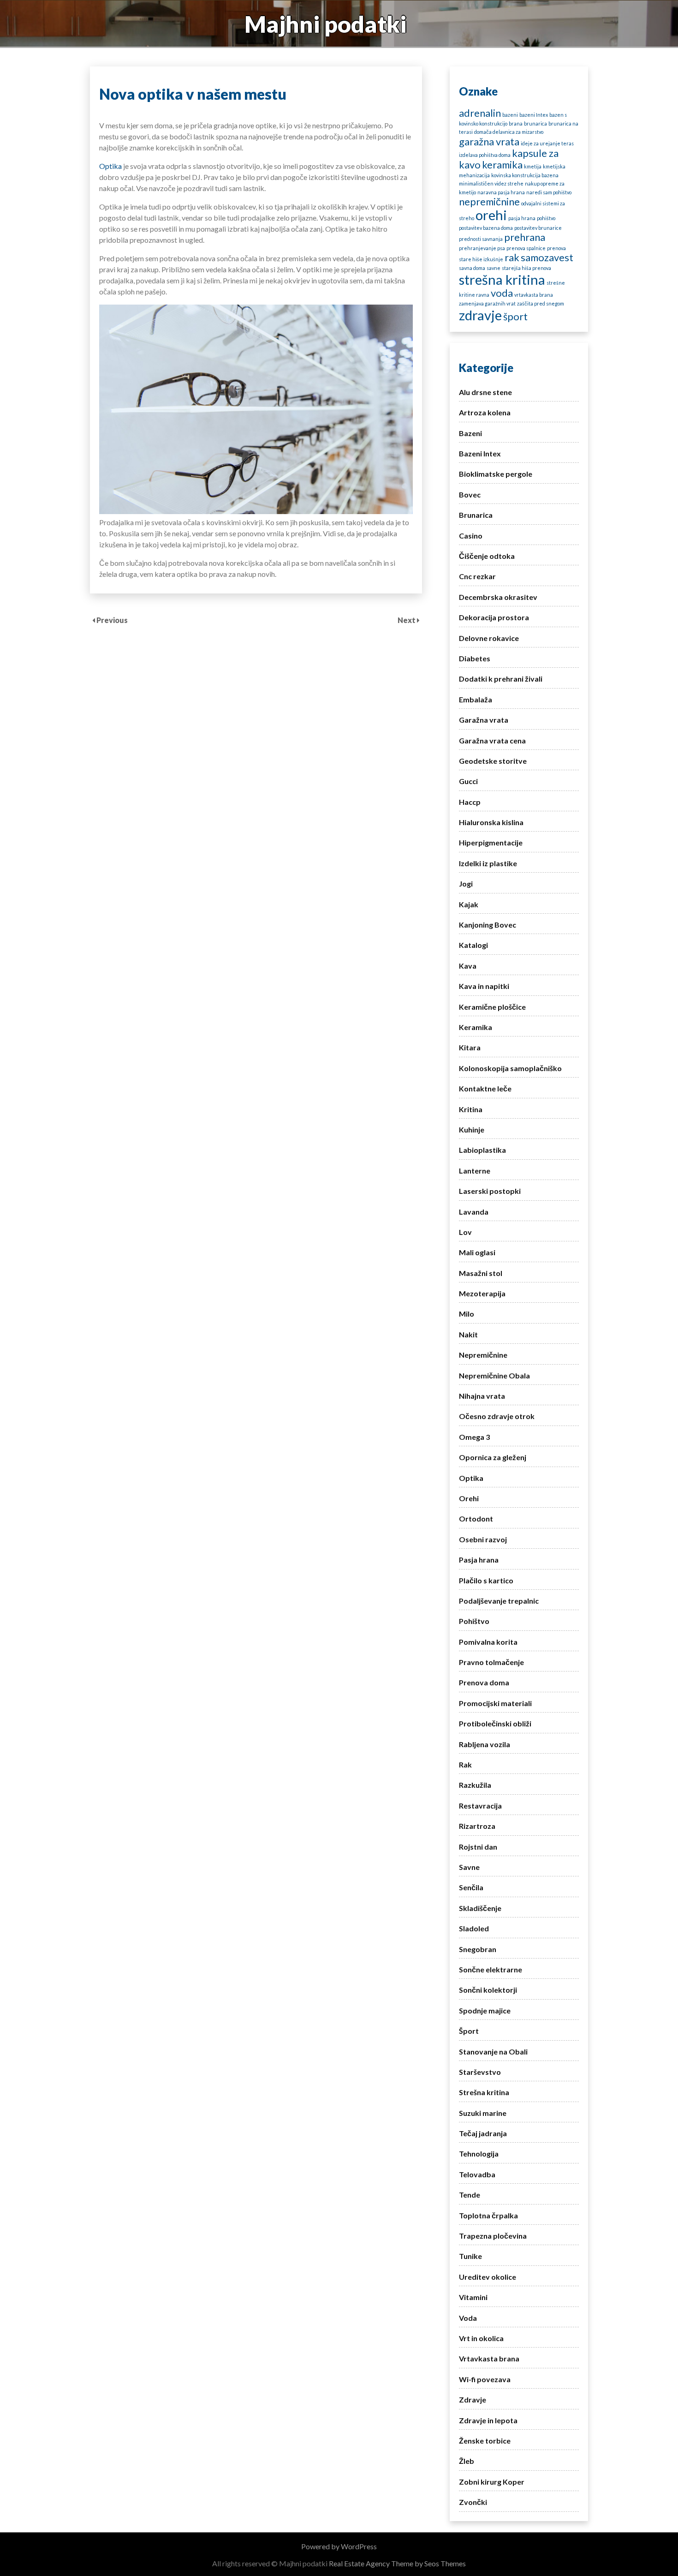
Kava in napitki (484, 986)
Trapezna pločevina (493, 2236)
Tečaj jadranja (483, 2133)
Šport (469, 2031)
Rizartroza (477, 1826)
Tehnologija (479, 2154)
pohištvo (546, 218)
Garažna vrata (484, 720)
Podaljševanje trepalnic (499, 1601)
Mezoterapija (482, 1293)
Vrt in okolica (481, 2338)
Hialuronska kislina (491, 822)
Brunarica (476, 515)
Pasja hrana (479, 1560)
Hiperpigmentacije (491, 842)
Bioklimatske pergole (496, 474)
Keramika (476, 1027)
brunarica (535, 123)
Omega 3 (474, 1437)
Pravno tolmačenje (491, 1662)
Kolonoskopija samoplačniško (510, 1068)
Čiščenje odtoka (487, 556)
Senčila (471, 1887)
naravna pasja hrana (501, 192)
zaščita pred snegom (541, 303)
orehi (491, 215)
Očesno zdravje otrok (497, 1416)
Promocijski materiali (495, 1703)
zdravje (480, 315)
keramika (502, 165)
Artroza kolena (485, 412)
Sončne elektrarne (491, 1969)
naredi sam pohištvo (549, 192)
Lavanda (474, 1212)
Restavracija (480, 1806)
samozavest (547, 257)
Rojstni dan (478, 1847)
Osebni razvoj (483, 1539)
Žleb (467, 2461)
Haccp (470, 802)
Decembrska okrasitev (498, 597)
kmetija (533, 166)
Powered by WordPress (339, 2546)
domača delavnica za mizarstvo (509, 132)
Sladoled (474, 1928)
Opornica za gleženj (493, 1457)
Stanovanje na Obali (493, 2052)
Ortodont (476, 1519)
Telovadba (477, 2174)
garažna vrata (489, 141)
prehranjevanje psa (482, 248)
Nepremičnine (483, 1355)
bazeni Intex (534, 115)
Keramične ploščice (492, 1007)
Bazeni (470, 433)
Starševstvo (480, 2072)
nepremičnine (489, 201)
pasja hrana (522, 218)
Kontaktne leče (485, 1088)
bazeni (510, 115)
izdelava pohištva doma (485, 155)
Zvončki (473, 2502)
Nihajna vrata (482, 1396)
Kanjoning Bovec (488, 925)
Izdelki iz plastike (488, 863)
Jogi (466, 884)
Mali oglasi (477, 1252)
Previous (112, 620)
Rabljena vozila (485, 1744)
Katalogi (473, 945)
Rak (465, 1764)
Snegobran (478, 1949)
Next (407, 620)
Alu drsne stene (485, 392)
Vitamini (473, 2297)
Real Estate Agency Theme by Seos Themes (397, 2563)
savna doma (472, 268)
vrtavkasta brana (534, 295)
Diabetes (475, 658)
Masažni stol (481, 1273)
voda (502, 293)
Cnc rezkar (477, 576)
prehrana (525, 237)
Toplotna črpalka (488, 2215)
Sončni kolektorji (488, 1990)
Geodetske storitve (493, 761)
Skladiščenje (480, 1908)
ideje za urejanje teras (547, 143)
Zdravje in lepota (488, 2420)
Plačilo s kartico (486, 1580)
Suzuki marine (483, 2113)
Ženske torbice (485, 2441)
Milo (467, 1314)
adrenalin (480, 113)
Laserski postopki (490, 1191)
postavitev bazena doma (486, 228)
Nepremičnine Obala (494, 1375)
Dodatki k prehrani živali (501, 679)
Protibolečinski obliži (495, 1723)
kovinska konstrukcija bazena (525, 175)
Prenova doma (484, 1682)
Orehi (469, 1498)
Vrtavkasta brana (489, 2358)
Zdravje (473, 2399)
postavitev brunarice (538, 228)
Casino (471, 536)
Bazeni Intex (480, 453)
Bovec (470, 494)
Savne (469, 1867)
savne (494, 268)
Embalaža (476, 699)
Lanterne (475, 1171)
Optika (110, 166)
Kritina (471, 1109)
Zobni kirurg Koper (492, 2482)
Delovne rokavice (489, 638)
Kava (468, 966)
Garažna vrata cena (492, 740)
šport (515, 316)
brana (516, 123)
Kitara (470, 1047)
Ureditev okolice (488, 2277)
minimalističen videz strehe (491, 183)
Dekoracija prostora (494, 617)
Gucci (468, 781)
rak (512, 257)
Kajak (469, 904)
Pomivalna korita (488, 1642)
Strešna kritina (484, 2092)
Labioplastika (482, 1150)
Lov (465, 1232)
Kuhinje (472, 1129)
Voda (468, 2318)
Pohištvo (474, 1621)
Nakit (468, 1334)
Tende (470, 2195)
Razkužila (475, 1785)
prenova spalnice (526, 248)
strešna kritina (502, 279)
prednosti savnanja (481, 239)
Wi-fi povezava (485, 2379)
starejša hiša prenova (526, 268)
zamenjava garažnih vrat (487, 303)
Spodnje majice (485, 2010)
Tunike (470, 2256)
